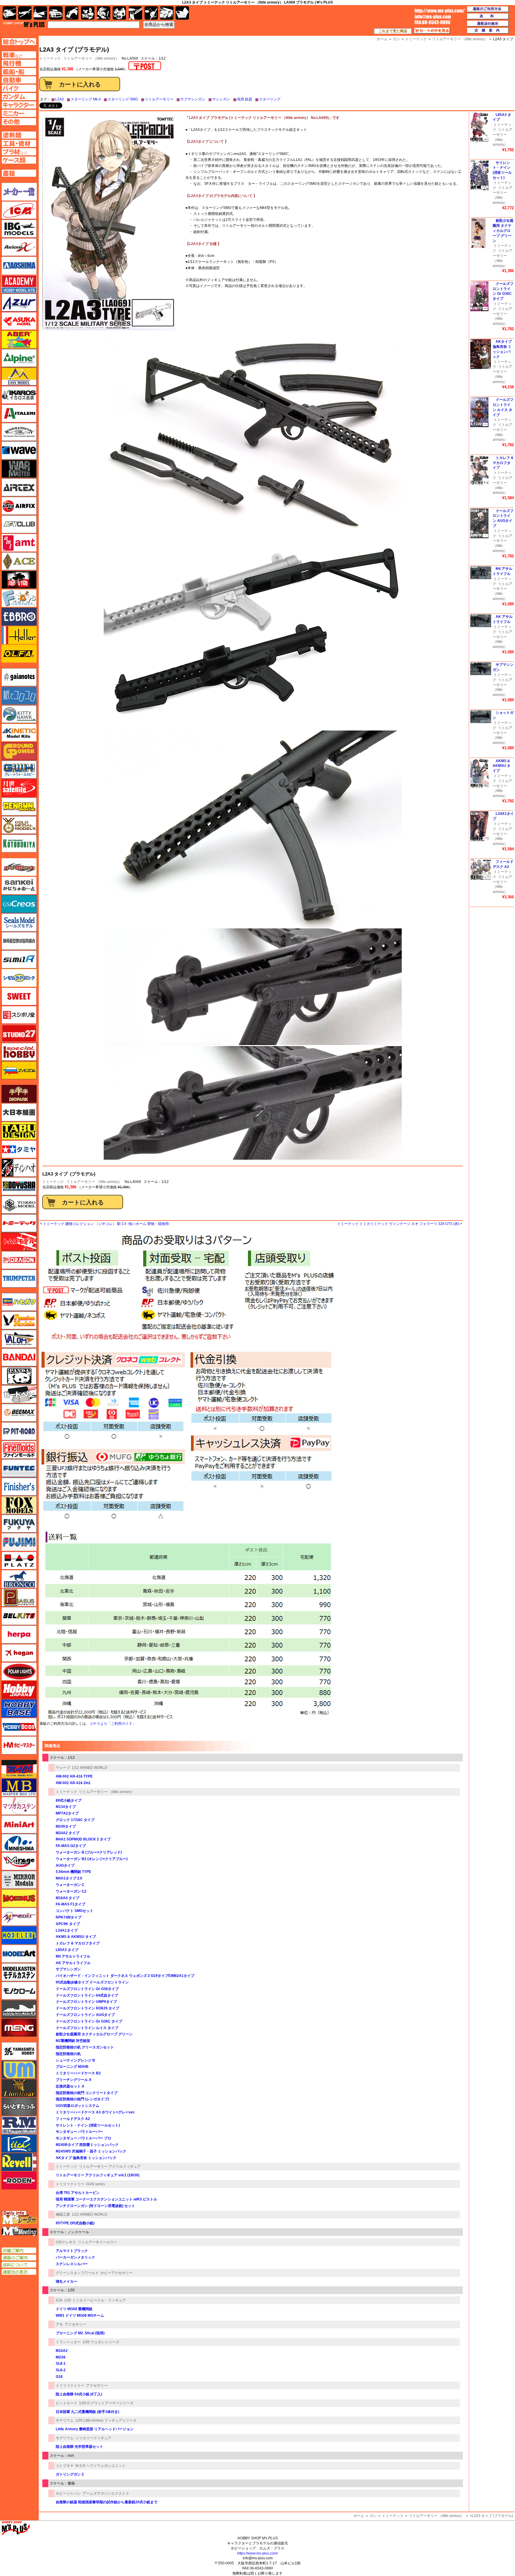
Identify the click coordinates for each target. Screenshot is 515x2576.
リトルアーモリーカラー (97, 2242)
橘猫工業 (63, 2214)
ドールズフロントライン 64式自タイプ (87, 1995)
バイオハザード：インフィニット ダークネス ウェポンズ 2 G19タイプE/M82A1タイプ (125, 1976)
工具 (135, 13)
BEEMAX (19, 1413)
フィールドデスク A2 (73, 2119)
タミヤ (19, 1149)
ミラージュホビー (19, 1861)
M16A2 (62, 2351)
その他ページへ (19, 122)
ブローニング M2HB (72, 2067)
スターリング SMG (123, 99)
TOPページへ (19, 42)
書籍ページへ (19, 173)
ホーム (359, 2516)
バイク (72, 13)
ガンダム (104, 13)
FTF (19, 580)
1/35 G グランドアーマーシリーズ (106, 2403)
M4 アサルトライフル (73, 1956)
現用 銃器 (245, 99)
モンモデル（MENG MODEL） (19, 2028)
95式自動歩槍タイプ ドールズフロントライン (92, 1982)
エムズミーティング (19, 2231)
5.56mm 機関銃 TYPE (73, 1872)
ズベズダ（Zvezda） (19, 1070)
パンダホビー (19, 1376)
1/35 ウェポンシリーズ (101, 2342)
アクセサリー (75, 2324)
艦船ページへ (19, 72)
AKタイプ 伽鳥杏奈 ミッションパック (86, 2158)
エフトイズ (19, 598)
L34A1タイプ (67, 1930)
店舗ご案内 (19, 2251)
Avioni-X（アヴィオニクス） (19, 247)
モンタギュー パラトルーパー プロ (83, 2138)
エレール (19, 635)
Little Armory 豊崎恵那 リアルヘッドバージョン (95, 2429)
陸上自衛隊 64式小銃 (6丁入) (79, 2394)
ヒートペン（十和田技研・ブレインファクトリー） (19, 1394)
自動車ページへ (19, 80)
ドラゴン (19, 1260)
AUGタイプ (65, 1865)
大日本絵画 (19, 1112)
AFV (19, 55)
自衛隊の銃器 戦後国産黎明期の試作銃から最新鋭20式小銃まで (107, 2502)
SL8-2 (61, 2370)
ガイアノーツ (19, 677)
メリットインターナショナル (19, 1917)
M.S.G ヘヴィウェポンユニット (100, 2466)
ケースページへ (19, 160)
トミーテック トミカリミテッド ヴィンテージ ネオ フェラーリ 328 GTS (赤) (398, 1224)
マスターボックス (19, 1787)
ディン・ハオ (19, 1168)
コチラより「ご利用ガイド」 (113, 1724)
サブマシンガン (193, 99)
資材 (151, 13)
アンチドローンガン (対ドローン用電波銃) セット (95, 2206)
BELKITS (19, 1616)
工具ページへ (19, 143)
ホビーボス (19, 1727)
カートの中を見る (432, 31)
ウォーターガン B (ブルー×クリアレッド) (89, 1852)
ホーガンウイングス (19, 1653)
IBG (19, 229)
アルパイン (19, 358)
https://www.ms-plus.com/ (257, 2553)
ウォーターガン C (70, 1885)
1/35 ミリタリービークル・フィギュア (95, 2300)
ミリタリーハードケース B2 (78, 2073)
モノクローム (19, 1991)
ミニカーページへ (19, 113)
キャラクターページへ (19, 105)
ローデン (19, 2180)
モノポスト (19, 2009)
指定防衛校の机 (68, 2054)
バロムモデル (19, 1339)
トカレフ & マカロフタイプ (78, 1943)
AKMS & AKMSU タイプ (76, 1937)
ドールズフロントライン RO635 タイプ (87, 2008)
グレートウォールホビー (19, 770)
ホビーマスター (19, 1745)
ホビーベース (19, 1708)
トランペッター (68, 2342)
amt (19, 543)
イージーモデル (19, 376)
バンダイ (19, 1357)
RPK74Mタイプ (69, 1917)
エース (19, 561)
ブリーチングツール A (74, 2080)
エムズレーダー (19, 2218)
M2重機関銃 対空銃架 (73, 2041)
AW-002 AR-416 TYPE (74, 1776)
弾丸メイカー (66, 2282)
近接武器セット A (70, 2086)
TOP (24, 24)
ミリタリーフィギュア (93, 2438)
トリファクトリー (70, 2184)
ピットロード (66, 2403)
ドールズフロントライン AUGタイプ (85, 2015)
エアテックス (19, 487)
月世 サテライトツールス (19, 788)
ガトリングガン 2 (70, 2474)
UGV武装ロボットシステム (77, 2106)
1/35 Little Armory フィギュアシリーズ (106, 2420)
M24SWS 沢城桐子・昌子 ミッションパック (91, 2151)
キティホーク (19, 714)
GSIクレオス (66, 2242)
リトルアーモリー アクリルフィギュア (110, 2166)
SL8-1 (61, 2363)
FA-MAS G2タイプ (71, 1846)
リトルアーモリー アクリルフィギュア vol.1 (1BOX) (98, 2175)
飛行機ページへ (19, 63)
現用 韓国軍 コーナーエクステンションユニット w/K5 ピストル (106, 2199)
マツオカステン (19, 1806)
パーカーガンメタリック (75, 2257)
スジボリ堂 (19, 1015)
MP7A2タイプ (67, 1813)
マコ (19, 1769)
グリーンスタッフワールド (77, 2273)
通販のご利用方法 (488, 9)
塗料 (119, 13)
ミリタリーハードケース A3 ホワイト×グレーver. (95, 2112)
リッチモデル (19, 2144)
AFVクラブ (19, 524)
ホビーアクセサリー (117, 2273)
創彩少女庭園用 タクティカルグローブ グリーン (94, 2034)
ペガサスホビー (19, 1598)
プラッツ (19, 1561)
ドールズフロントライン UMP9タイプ (86, 2002)
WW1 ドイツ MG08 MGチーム (80, 2316)
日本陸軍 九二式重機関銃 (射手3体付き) (87, 2412)
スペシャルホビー (19, 1052)
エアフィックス (19, 506)
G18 (59, 2377)
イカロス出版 (19, 395)
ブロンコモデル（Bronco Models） (19, 1579)
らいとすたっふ (19, 2107)
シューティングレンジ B (75, 2060)
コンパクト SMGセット (75, 1911)
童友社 (19, 1186)
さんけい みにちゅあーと (19, 885)
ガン (373, 2516)
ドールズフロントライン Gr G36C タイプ (89, 2021)
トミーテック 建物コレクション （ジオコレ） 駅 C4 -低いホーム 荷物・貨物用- (106, 1224)
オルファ (19, 654)
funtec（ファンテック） (19, 1468)
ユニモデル (19, 2051)
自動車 (56, 13)
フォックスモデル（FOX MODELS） (19, 1505)
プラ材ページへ (19, 152)
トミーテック (53, 1182)
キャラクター (88, 13)
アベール (19, 339)
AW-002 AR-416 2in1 (73, 1783)
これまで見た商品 (393, 31)
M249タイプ (66, 1826)
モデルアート (19, 1954)
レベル (19, 2162)
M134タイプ (66, 1807)
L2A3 (59, 99)
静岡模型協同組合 (19, 941)
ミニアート (19, 1824)
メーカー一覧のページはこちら (19, 192)
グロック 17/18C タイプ (75, 1820)
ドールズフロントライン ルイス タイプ (87, 2028)
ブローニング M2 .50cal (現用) (80, 2333)
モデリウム (65, 2420)
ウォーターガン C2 (71, 1891)
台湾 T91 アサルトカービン (78, 2193)
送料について (19, 2265)
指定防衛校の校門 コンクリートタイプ (87, 2093)
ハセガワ (19, 1302)
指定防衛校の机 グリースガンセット (85, 2047)
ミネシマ (19, 1843)
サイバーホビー (19, 867)
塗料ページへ (19, 135)
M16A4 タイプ (68, 1898)
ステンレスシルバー (72, 2264)
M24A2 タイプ (68, 1833)
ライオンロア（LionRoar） (19, 2088)
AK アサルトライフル (73, 1963)
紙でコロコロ (19, 696)
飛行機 (25, 13)
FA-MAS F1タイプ (70, 1904)
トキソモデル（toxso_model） (19, 1205)
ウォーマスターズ (19, 469)
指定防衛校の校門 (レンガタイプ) (82, 2099)
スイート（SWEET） (19, 996)
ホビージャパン (68, 2493)
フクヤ (19, 1524)
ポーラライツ (19, 1671)
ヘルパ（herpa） (19, 1634)
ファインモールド (19, 1450)
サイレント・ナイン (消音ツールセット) (88, 2125)
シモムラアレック (19, 978)
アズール (19, 303)
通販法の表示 (19, 2272)
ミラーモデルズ (19, 1880)
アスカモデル (19, 321)
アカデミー (19, 284)
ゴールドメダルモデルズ (19, 825)
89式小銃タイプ (69, 1800)
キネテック (19, 733)
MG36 (61, 2357)
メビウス (19, 1898)
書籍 (182, 13)
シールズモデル (19, 922)
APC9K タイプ (68, 1924)
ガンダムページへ (19, 97)
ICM (59, 2300)
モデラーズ (19, 1935)
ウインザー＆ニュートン (19, 432)
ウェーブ (63, 1768)
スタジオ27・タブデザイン (19, 1033)
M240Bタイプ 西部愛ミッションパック (87, 2145)
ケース (167, 13)
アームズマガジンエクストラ (106, 2493)
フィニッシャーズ (19, 1487)
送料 (488, 16)
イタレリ (19, 413)
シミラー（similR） (19, 959)
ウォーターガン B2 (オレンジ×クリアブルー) (92, 1859)
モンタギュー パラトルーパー (79, 2132)
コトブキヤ (65, 2466)
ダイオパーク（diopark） (19, 1094)
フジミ (19, 1542)
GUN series (96, 2184)
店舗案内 (488, 31)
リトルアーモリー (159, 99)
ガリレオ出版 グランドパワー (19, 751)
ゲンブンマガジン (19, 807)
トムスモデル (19, 1242)
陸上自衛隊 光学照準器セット (79, 2447)
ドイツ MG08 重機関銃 (74, 2309)
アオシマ (19, 266)
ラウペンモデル (19, 2125)
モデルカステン (19, 1972)
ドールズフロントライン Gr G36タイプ (87, 1989)
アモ (59, 2324)
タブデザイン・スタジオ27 (19, 1131)
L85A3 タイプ (67, 1950)
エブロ (19, 617)
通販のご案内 (19, 2258)
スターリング (270, 99)
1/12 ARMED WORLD (90, 1768)
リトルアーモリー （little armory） (91, 58)
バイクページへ (19, 88)
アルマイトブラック (72, 2251)
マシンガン (221, 99)
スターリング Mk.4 (86, 99)
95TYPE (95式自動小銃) (75, 2223)
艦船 (40, 13)
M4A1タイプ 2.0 (69, 1878)
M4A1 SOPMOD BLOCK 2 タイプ (83, 1839)
